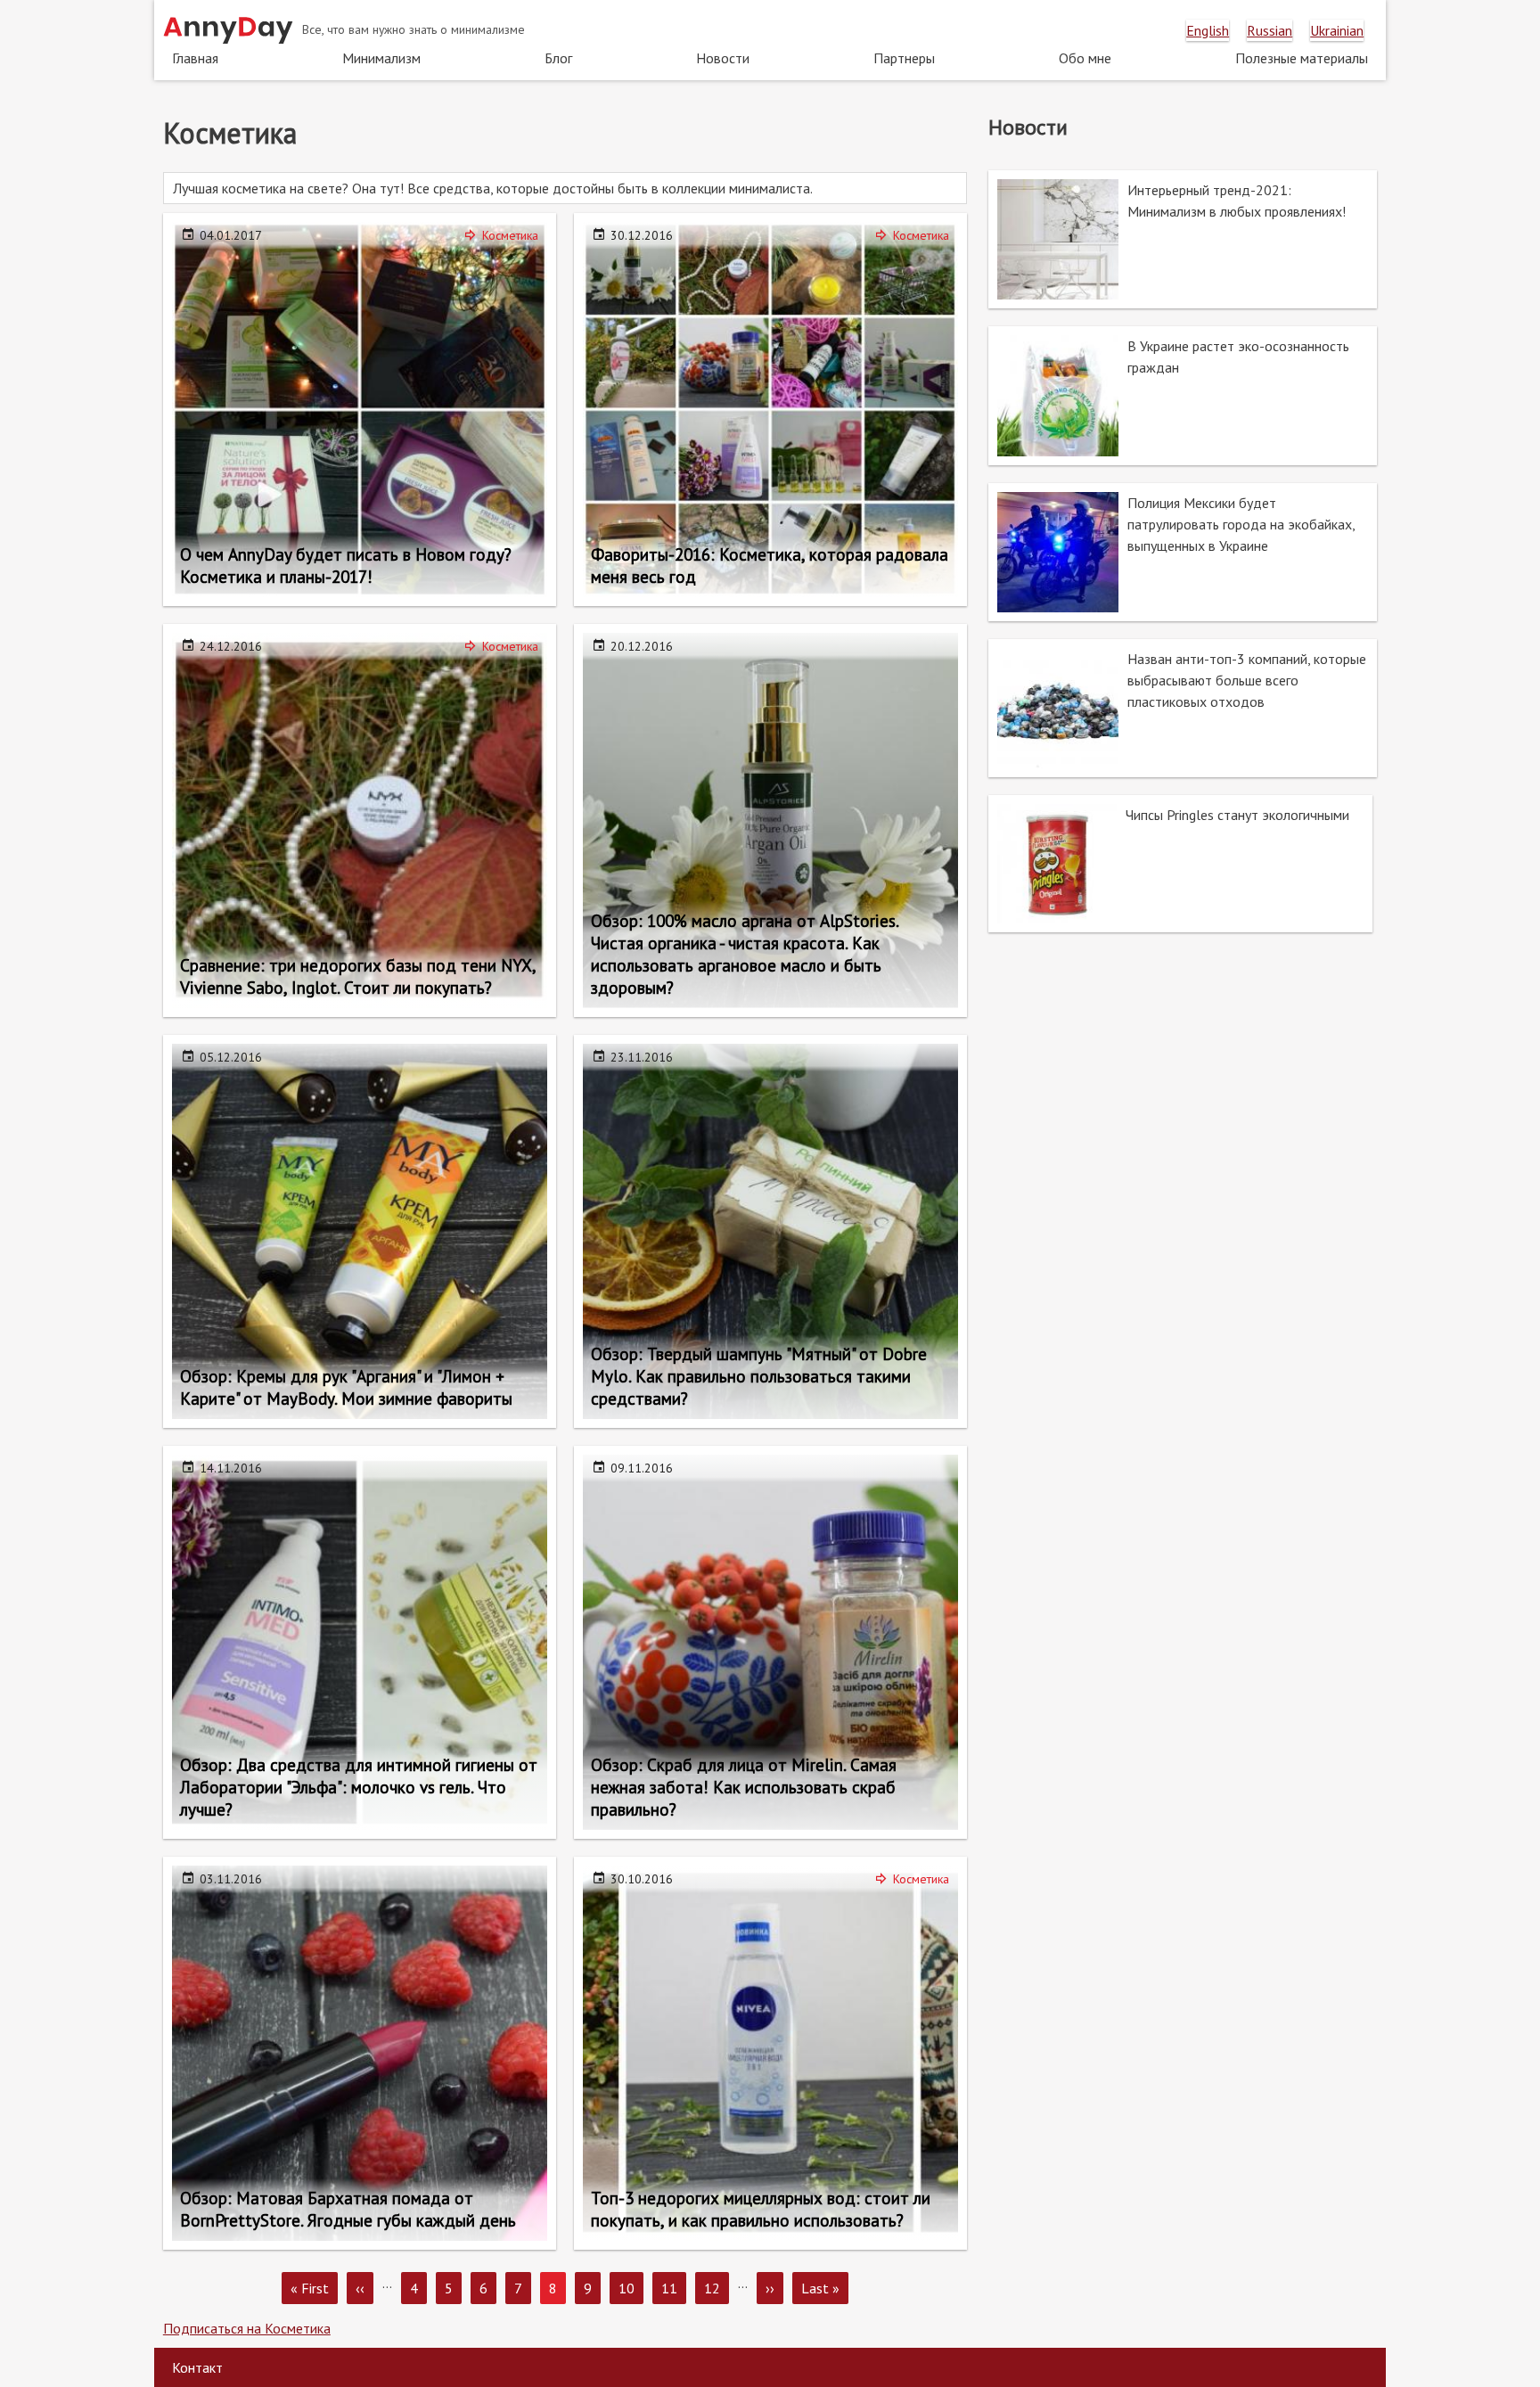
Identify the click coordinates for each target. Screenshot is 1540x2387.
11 (674, 2288)
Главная (195, 58)
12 (717, 2288)
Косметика (510, 235)
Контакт (197, 2367)
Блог (558, 58)
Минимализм (381, 58)
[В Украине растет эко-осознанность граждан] (1183, 395)
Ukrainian (1337, 30)
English (1208, 30)
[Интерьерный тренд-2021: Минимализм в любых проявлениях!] (1183, 239)
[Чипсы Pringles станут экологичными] (1180, 864)
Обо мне (1085, 58)
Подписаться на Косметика (247, 2328)
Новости (723, 58)
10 (631, 2288)
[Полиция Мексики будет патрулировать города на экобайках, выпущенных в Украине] (1183, 552)
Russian (1270, 30)
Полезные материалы (1302, 58)
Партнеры (904, 58)
